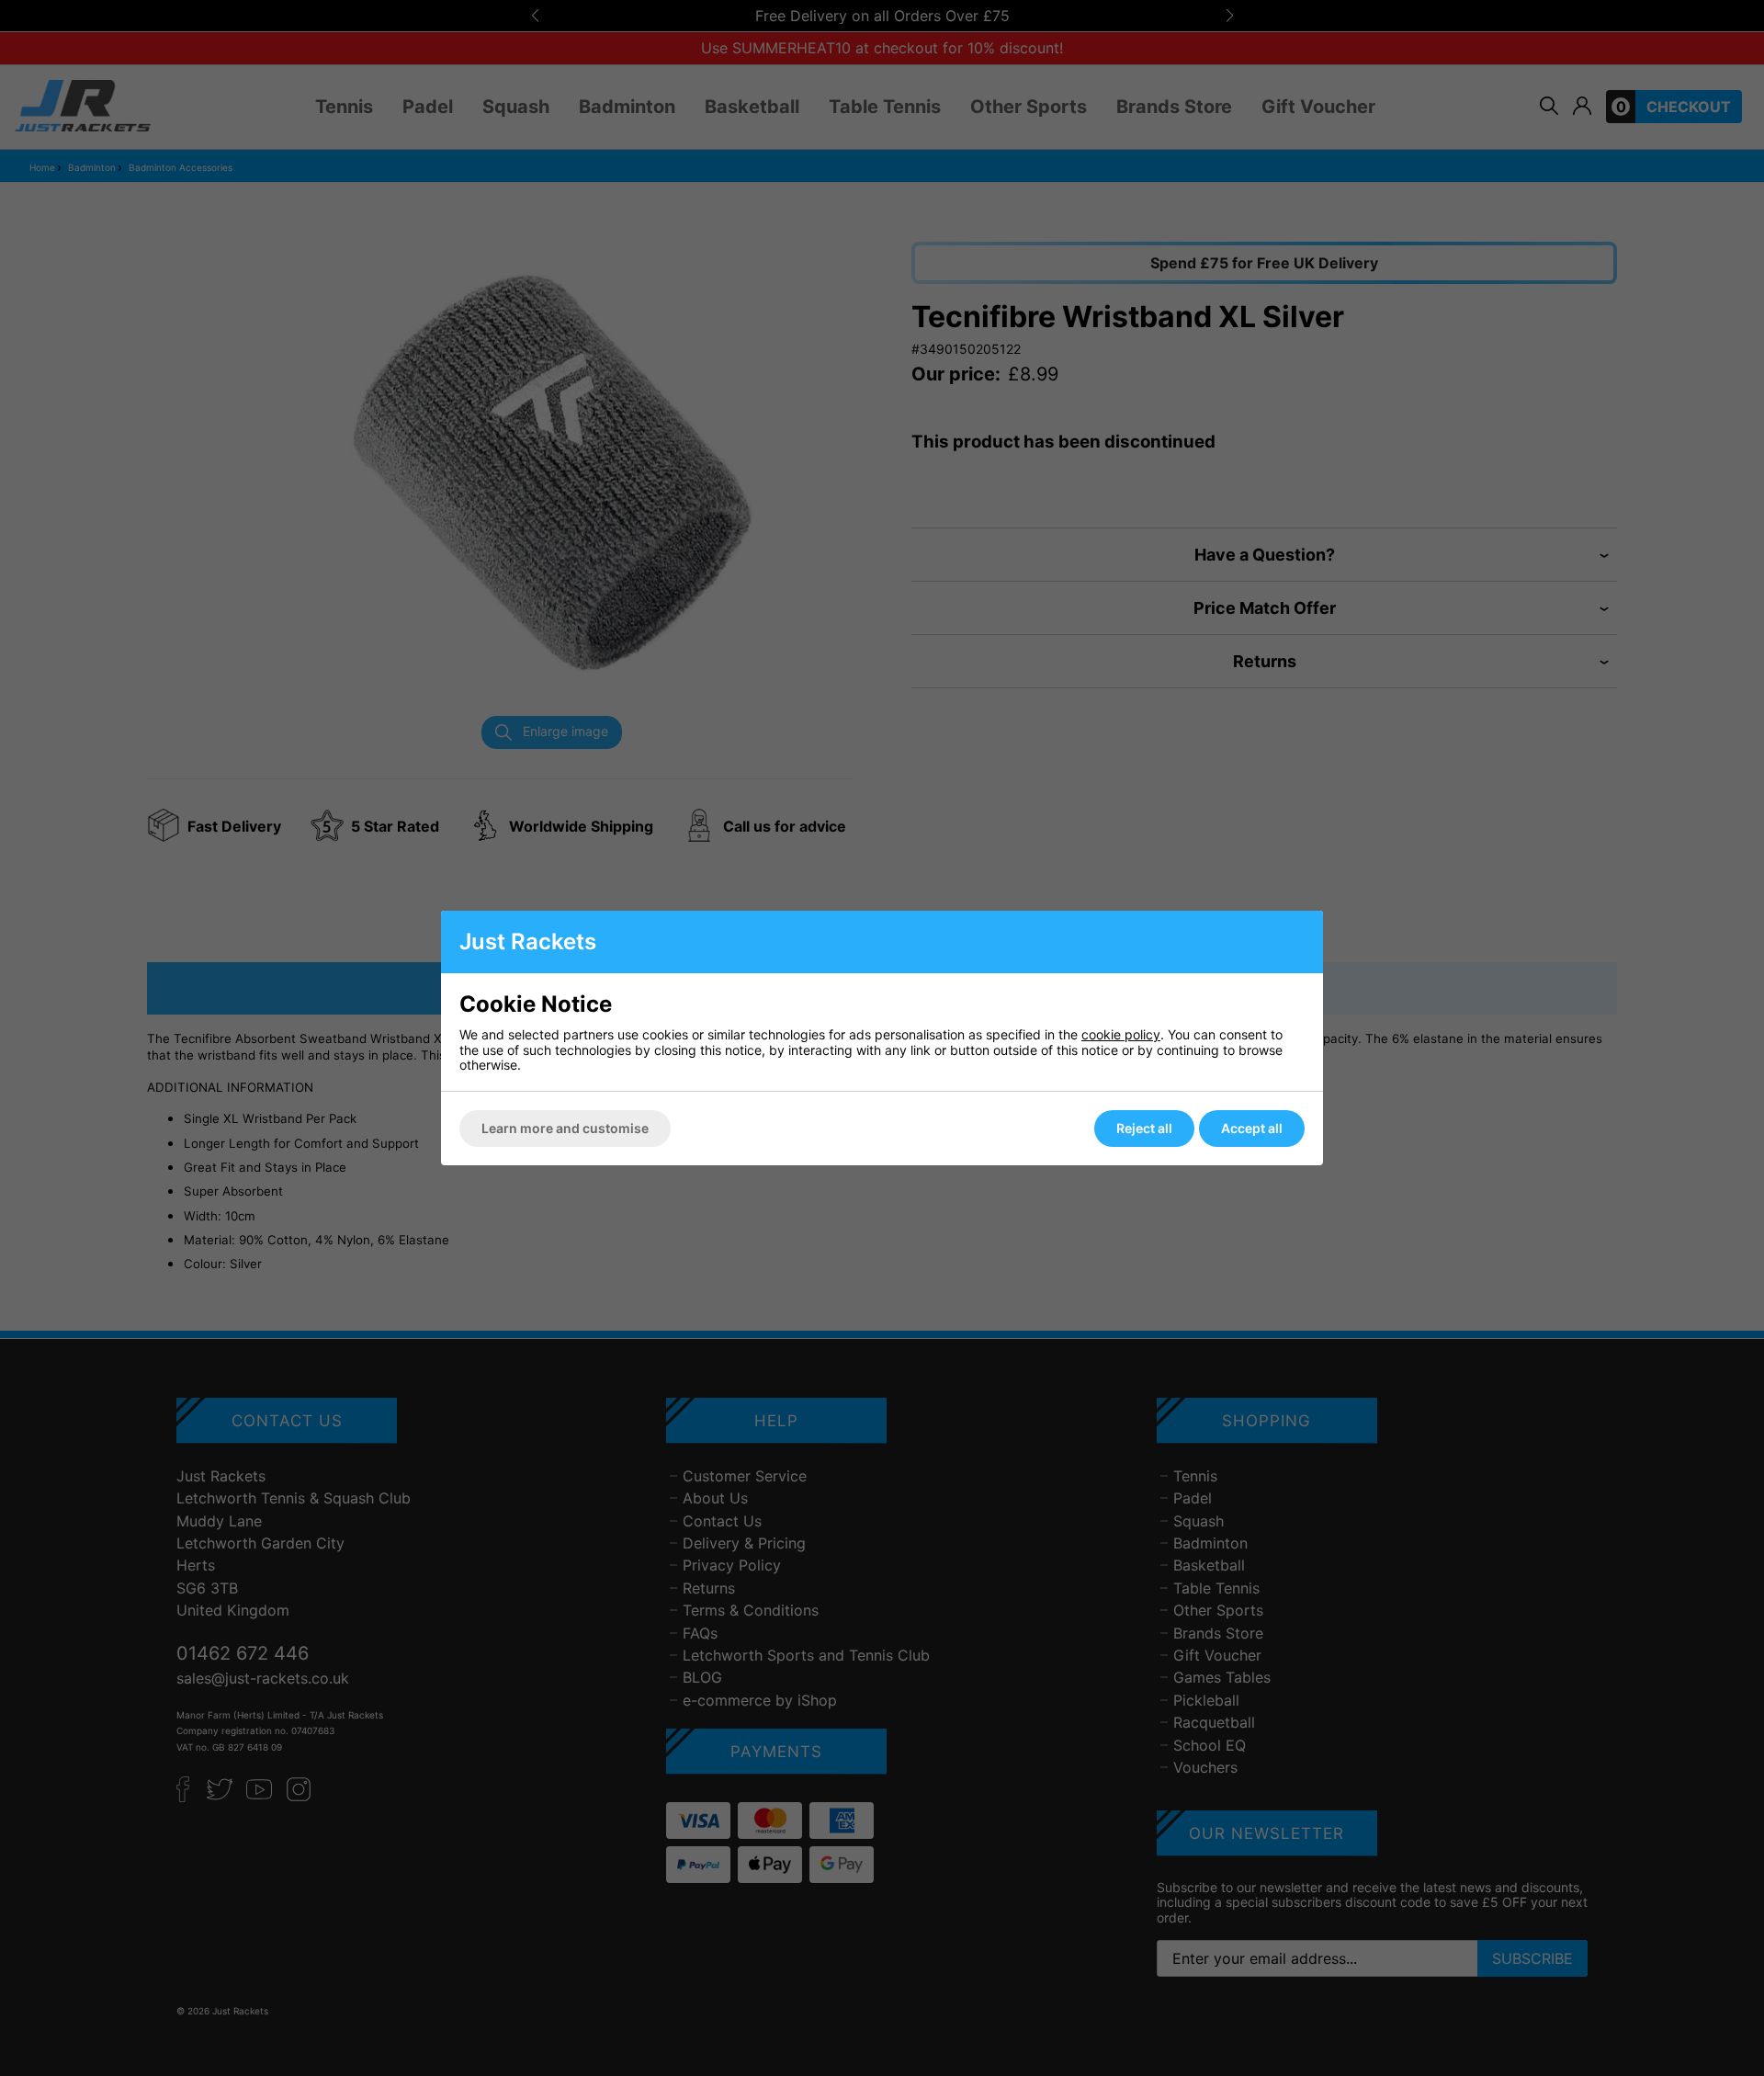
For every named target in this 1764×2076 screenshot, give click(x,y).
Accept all (1252, 1128)
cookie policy (1121, 1034)
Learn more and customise (565, 1128)
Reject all (1144, 1128)
